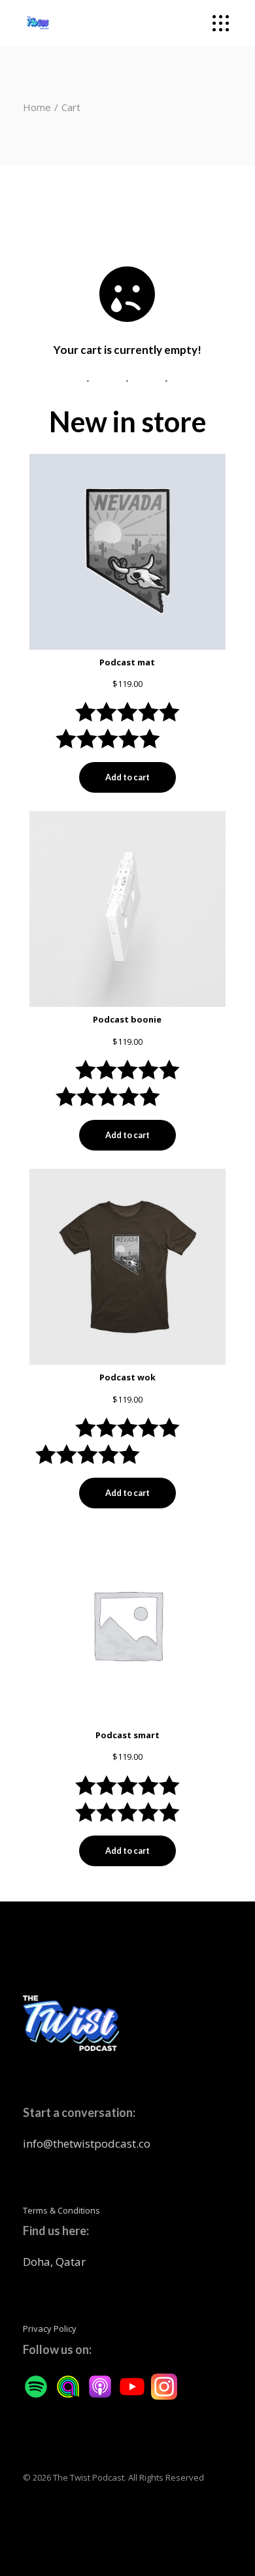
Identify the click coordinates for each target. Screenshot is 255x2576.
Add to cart (127, 777)
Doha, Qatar (54, 2262)
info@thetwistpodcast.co (87, 2143)
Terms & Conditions (61, 2210)
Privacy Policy (50, 2329)
